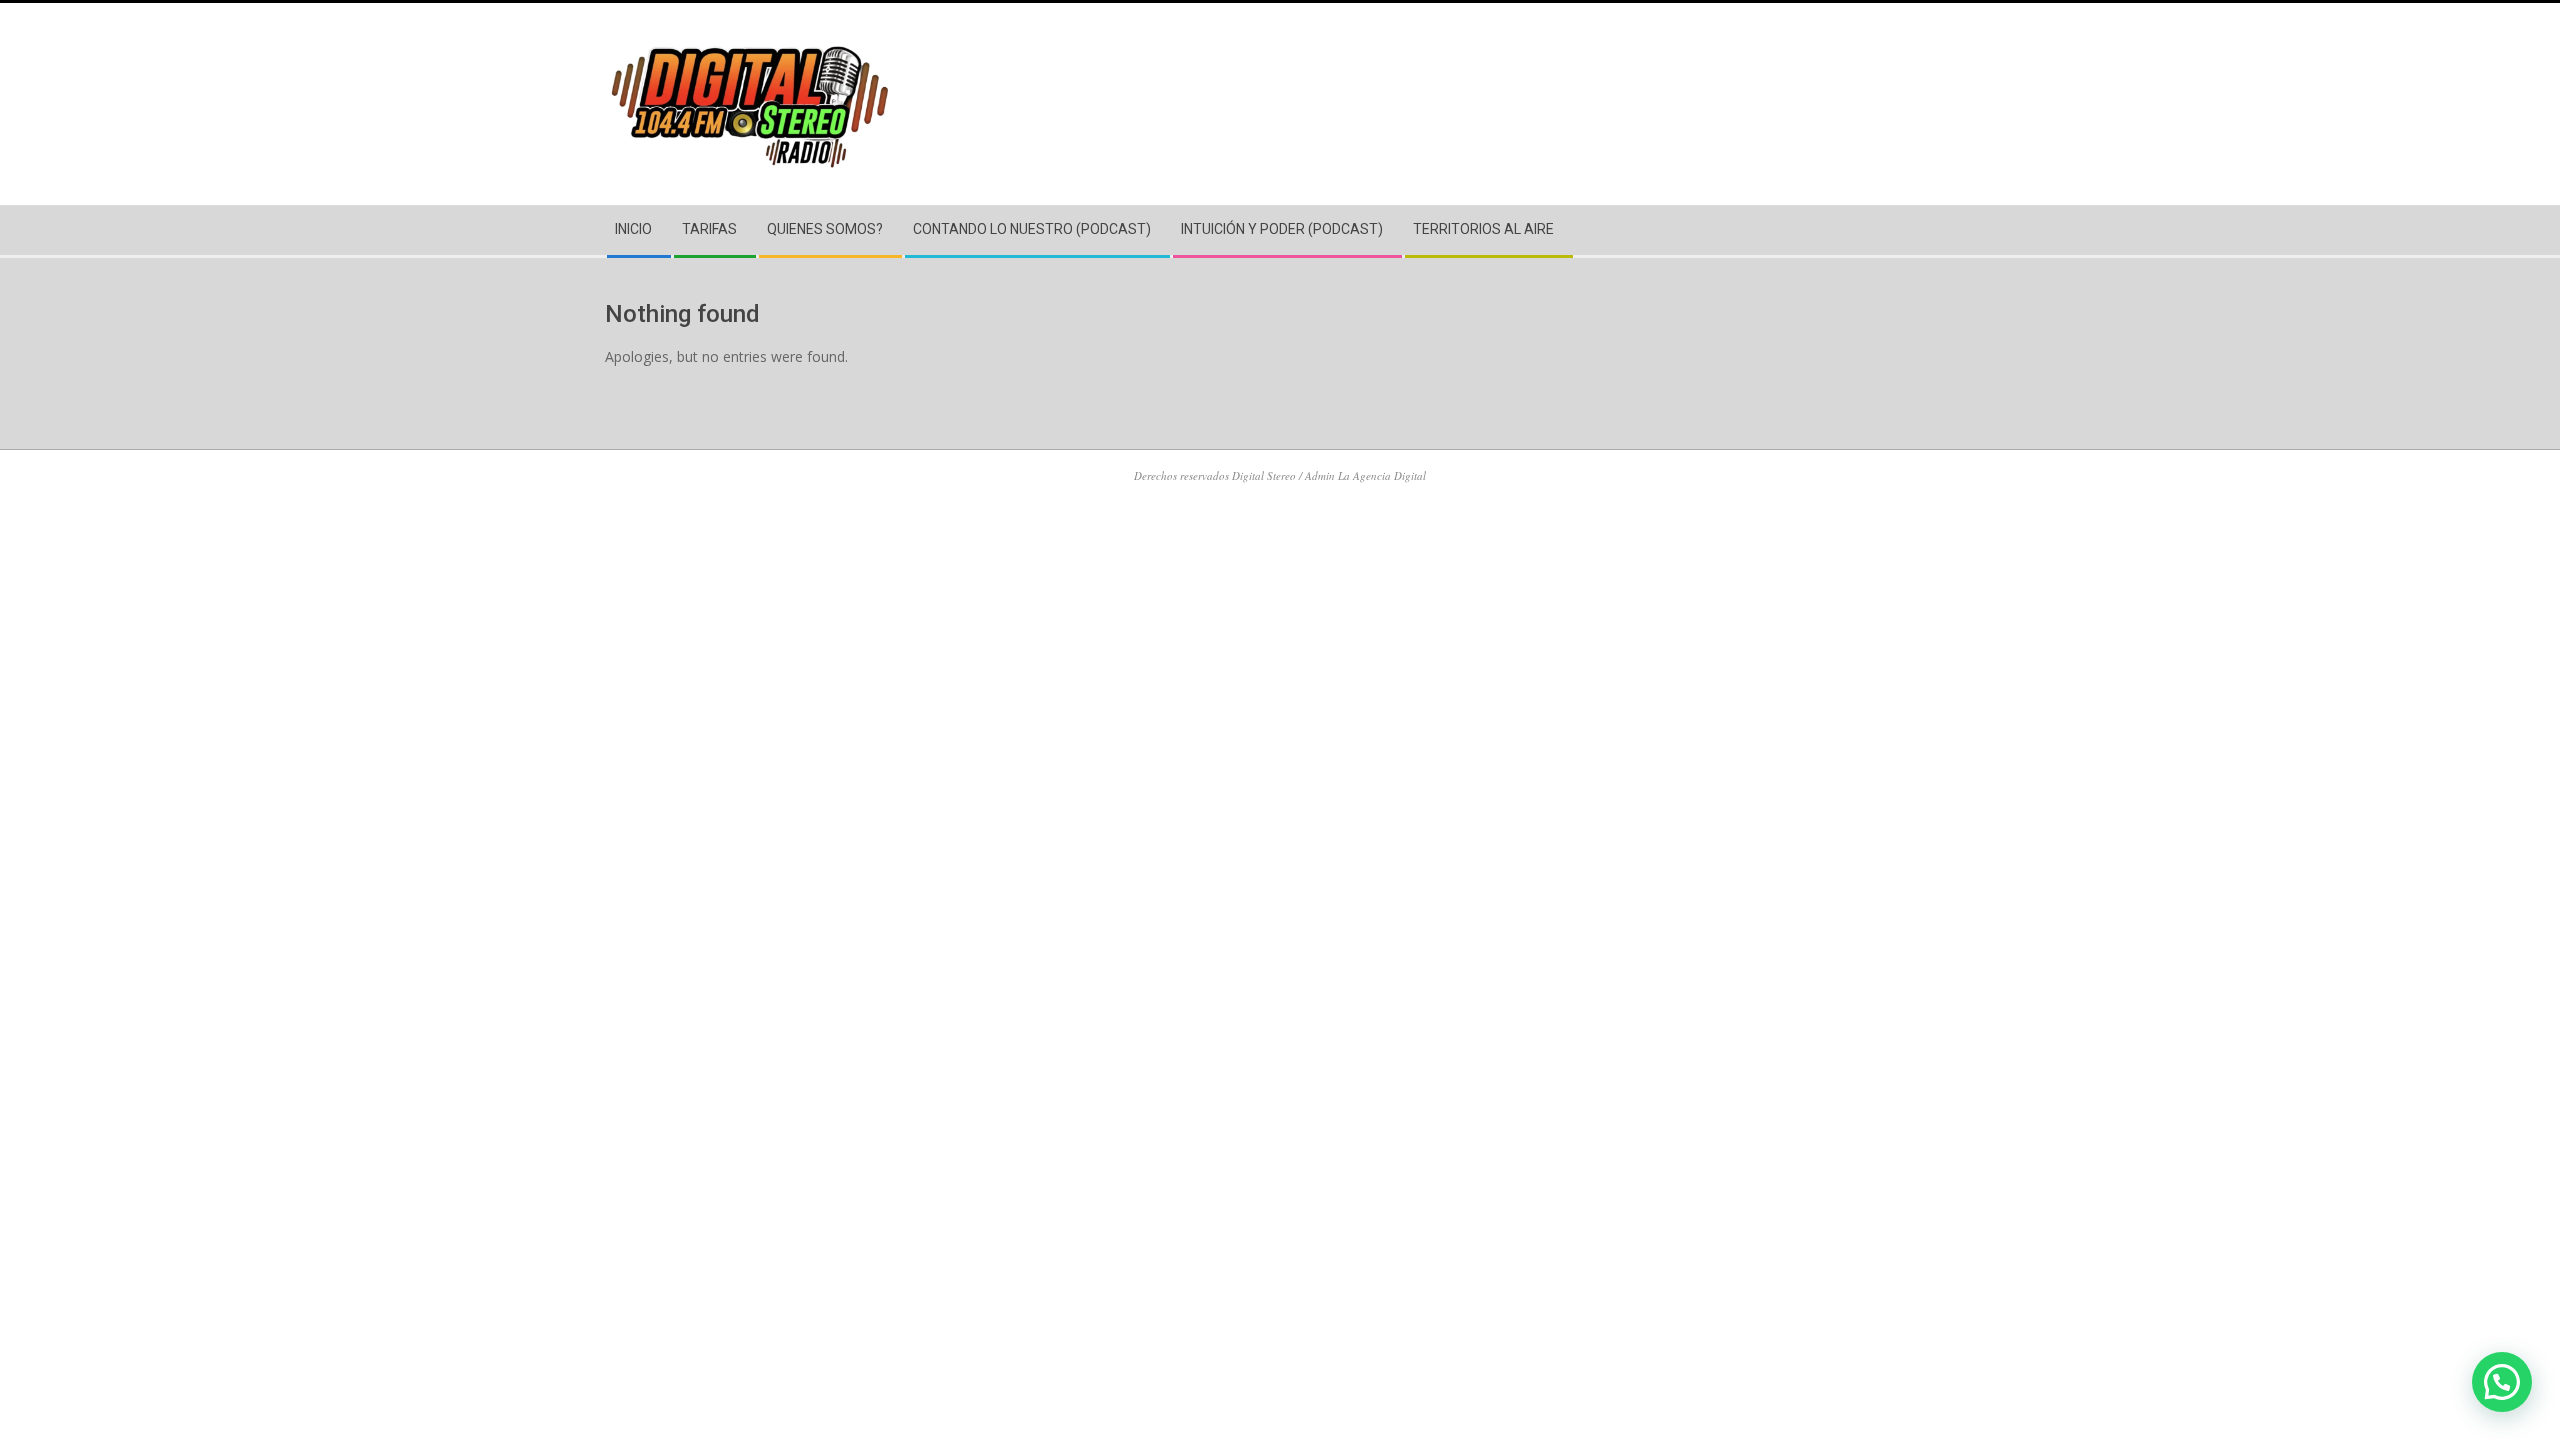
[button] (2502, 1382)
